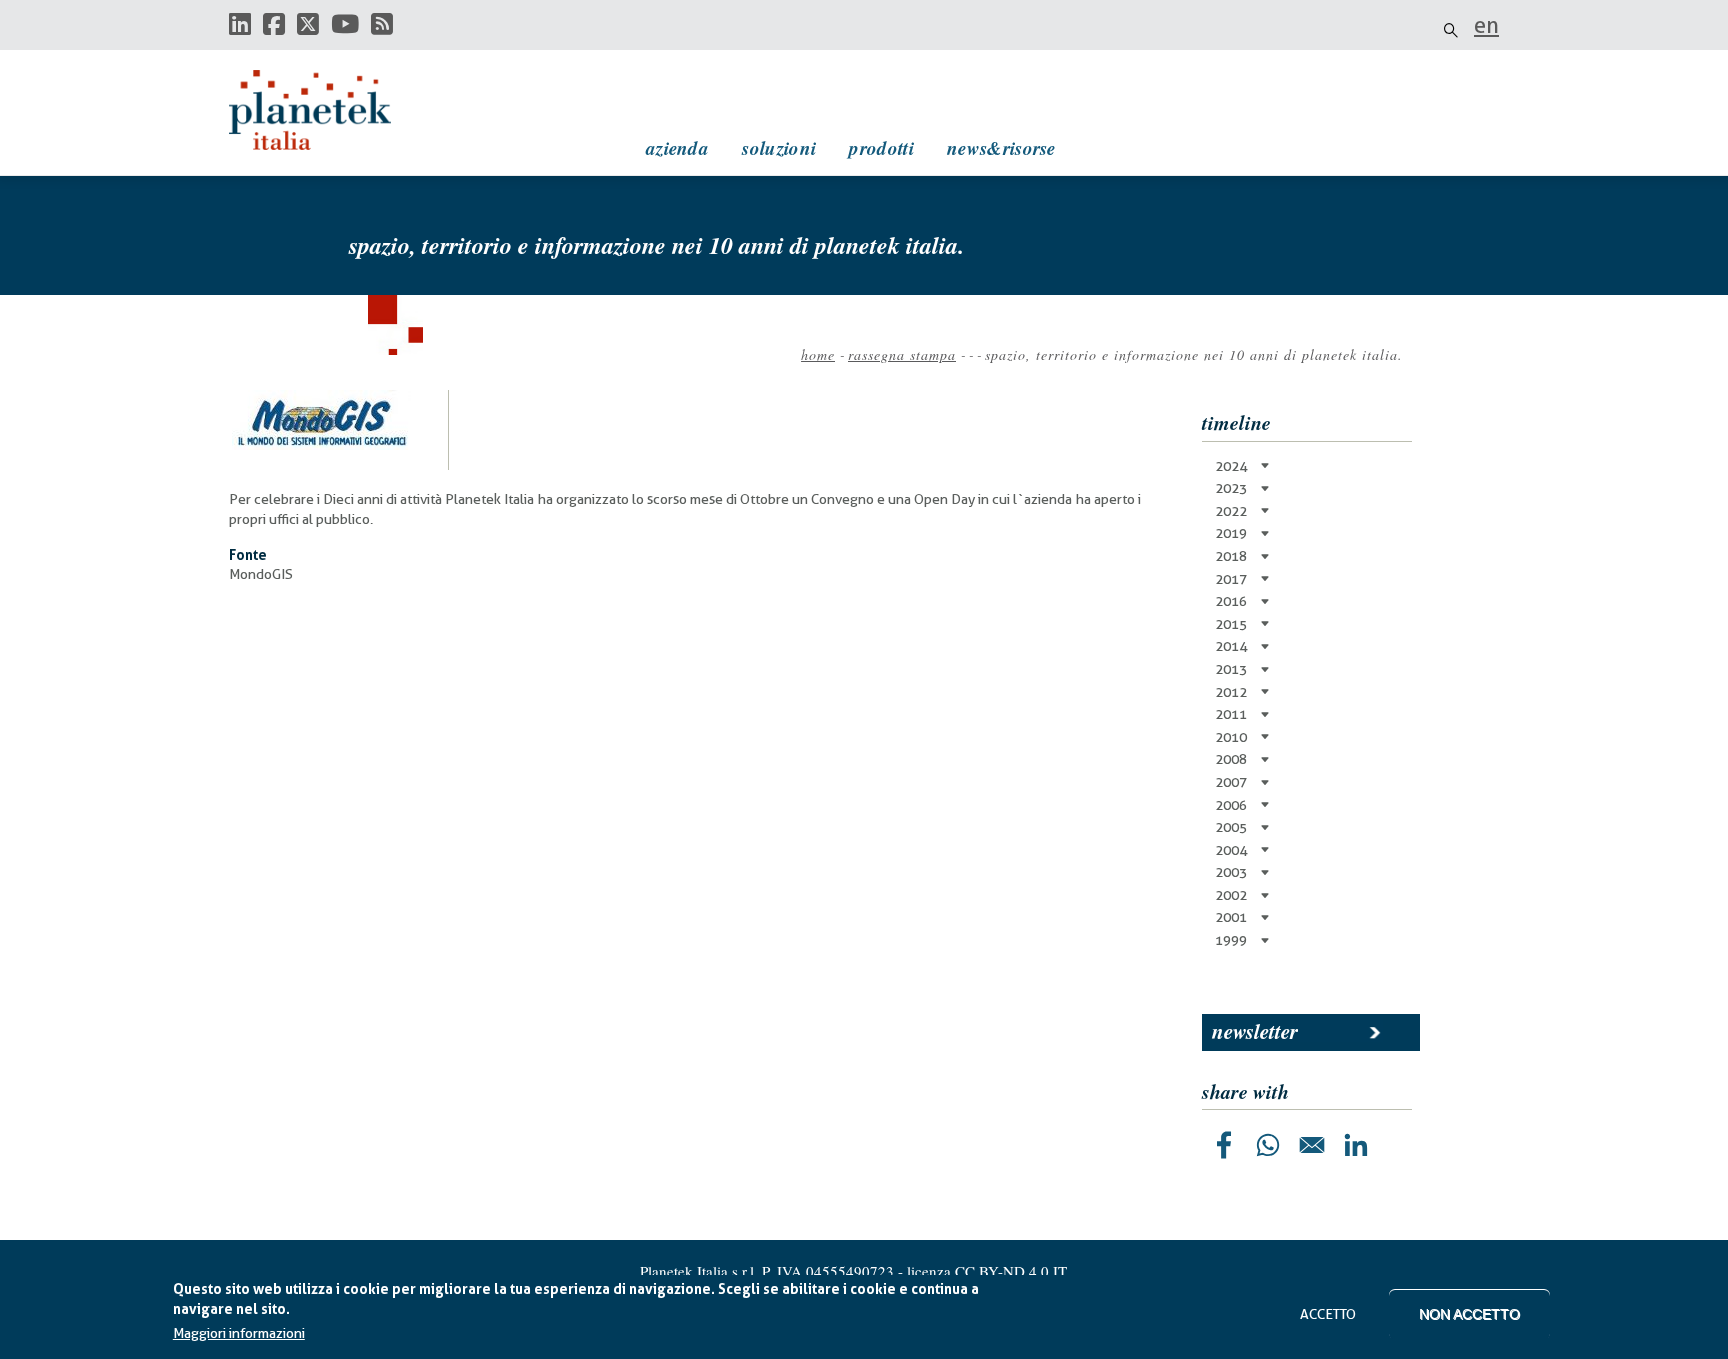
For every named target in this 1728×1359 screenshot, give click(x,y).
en (1486, 25)
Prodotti (881, 147)
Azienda (677, 147)
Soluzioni (779, 147)
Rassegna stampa (902, 354)
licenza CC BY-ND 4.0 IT (987, 1271)
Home (818, 354)
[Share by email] (1312, 1145)
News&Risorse (1001, 147)
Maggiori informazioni (239, 1334)
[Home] (329, 110)
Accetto (1328, 1314)
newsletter (1255, 1031)
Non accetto (1469, 1314)
